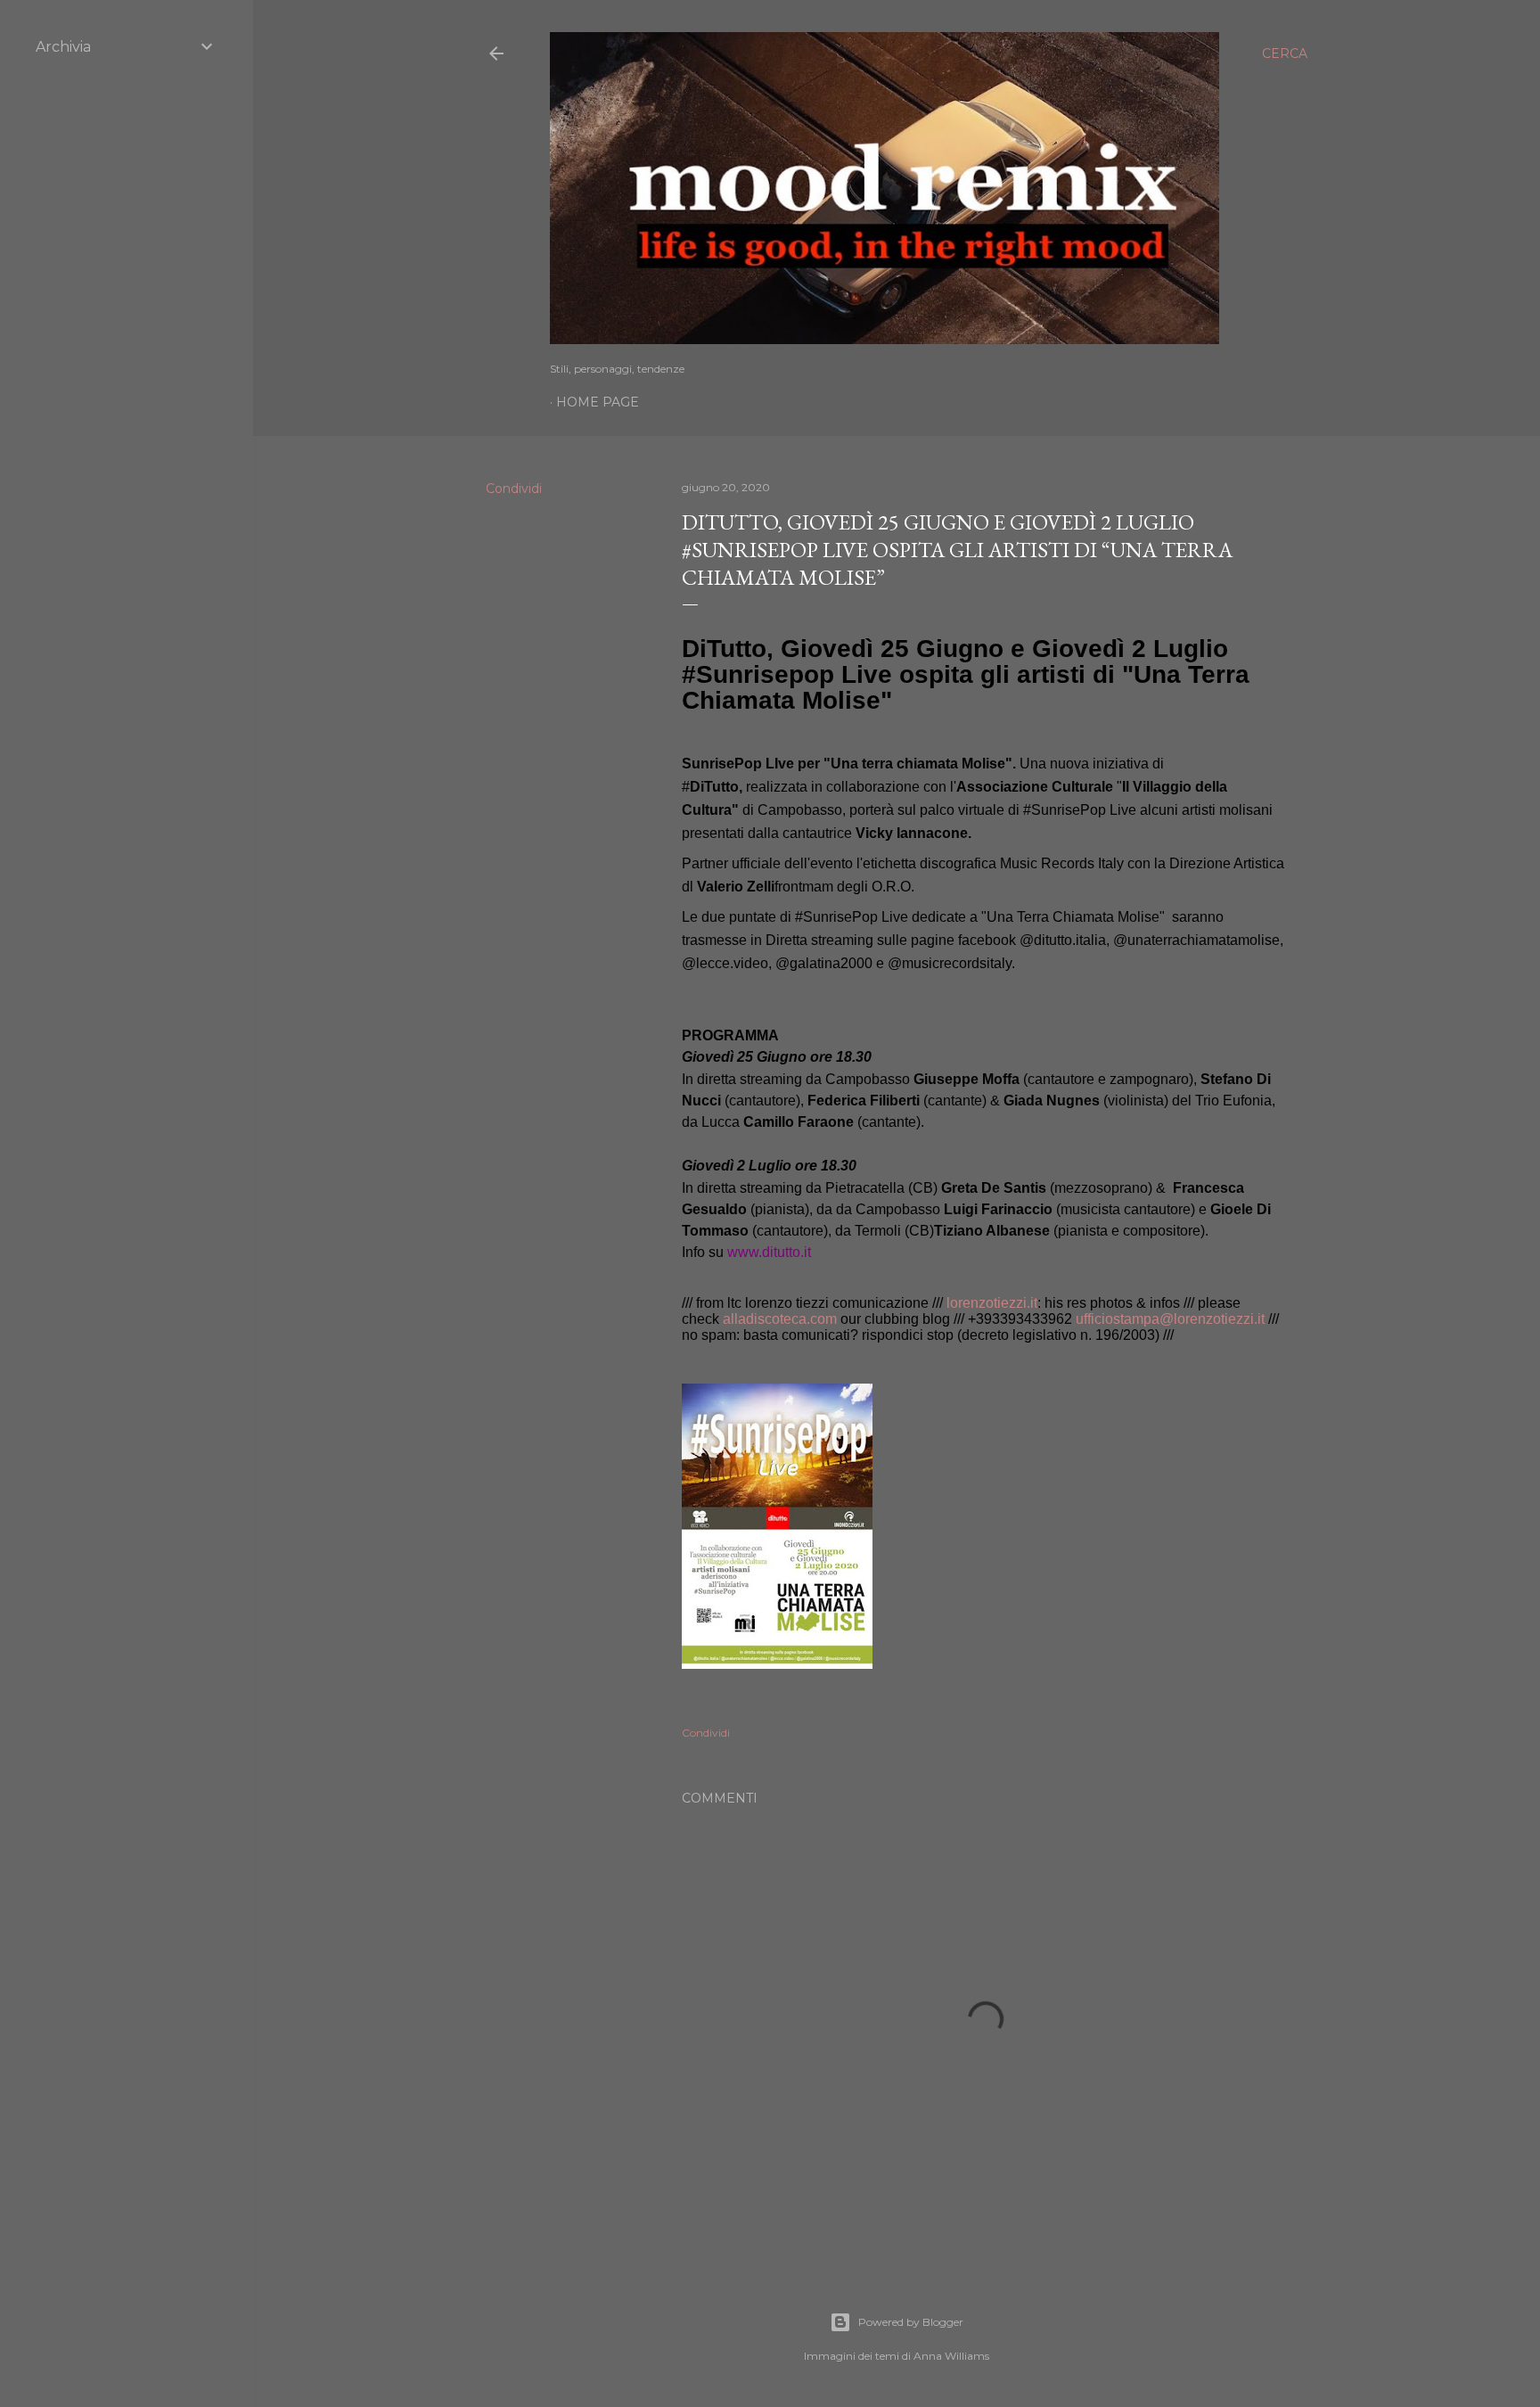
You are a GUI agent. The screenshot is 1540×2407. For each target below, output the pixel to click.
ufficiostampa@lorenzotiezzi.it (1170, 1319)
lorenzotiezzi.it (992, 1303)
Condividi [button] (514, 489)
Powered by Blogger (911, 2322)
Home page (598, 402)
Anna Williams (951, 2356)
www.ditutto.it (769, 1252)
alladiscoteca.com (780, 1319)
